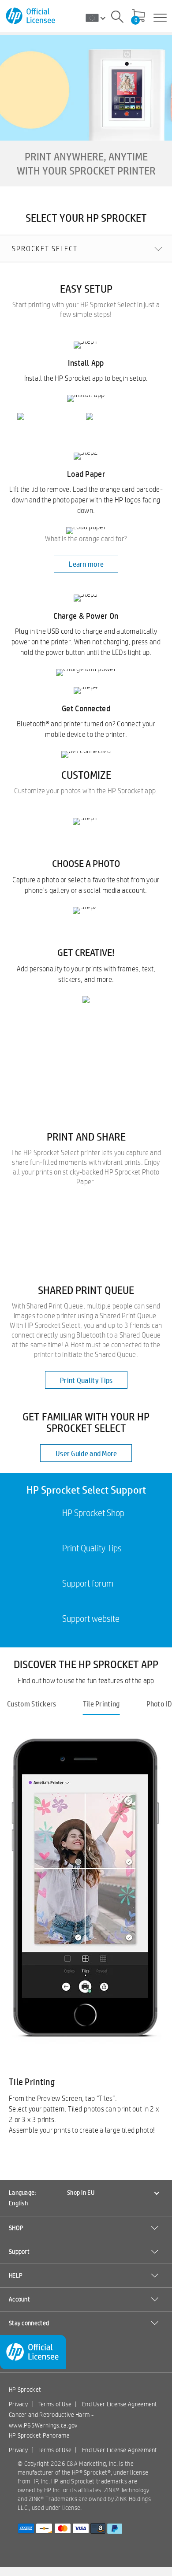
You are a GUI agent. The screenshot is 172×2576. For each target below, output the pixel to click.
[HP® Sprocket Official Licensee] (31, 16)
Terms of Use (55, 2404)
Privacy (18, 2404)
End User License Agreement (120, 2404)
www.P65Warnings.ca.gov (43, 2425)
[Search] (117, 18)
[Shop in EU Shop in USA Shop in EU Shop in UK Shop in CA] (99, 18)
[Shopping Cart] (138, 16)
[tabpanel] (86, 1937)
